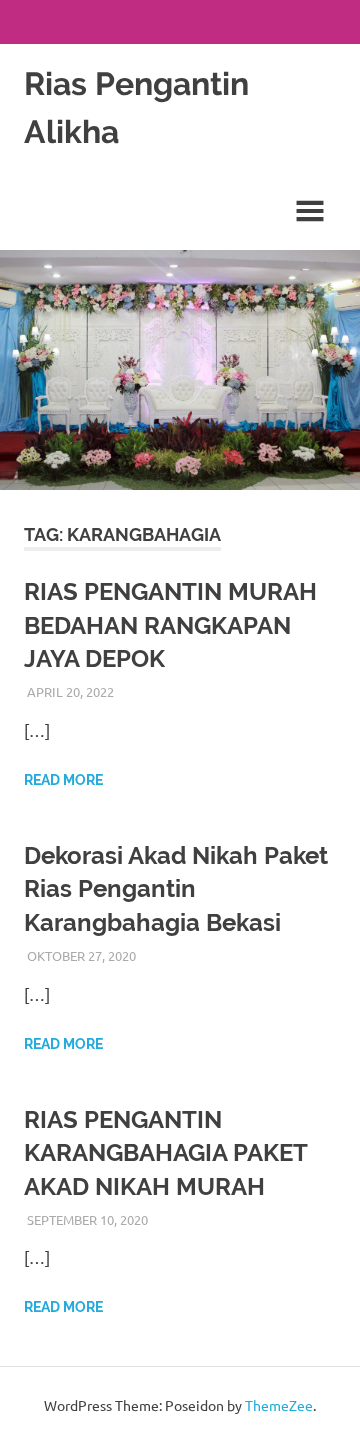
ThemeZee (279, 1405)
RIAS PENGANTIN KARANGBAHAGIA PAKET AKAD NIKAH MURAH (165, 1153)
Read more (63, 780)
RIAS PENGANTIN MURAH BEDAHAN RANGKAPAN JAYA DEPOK (170, 625)
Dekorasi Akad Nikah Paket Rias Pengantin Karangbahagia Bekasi (176, 889)
